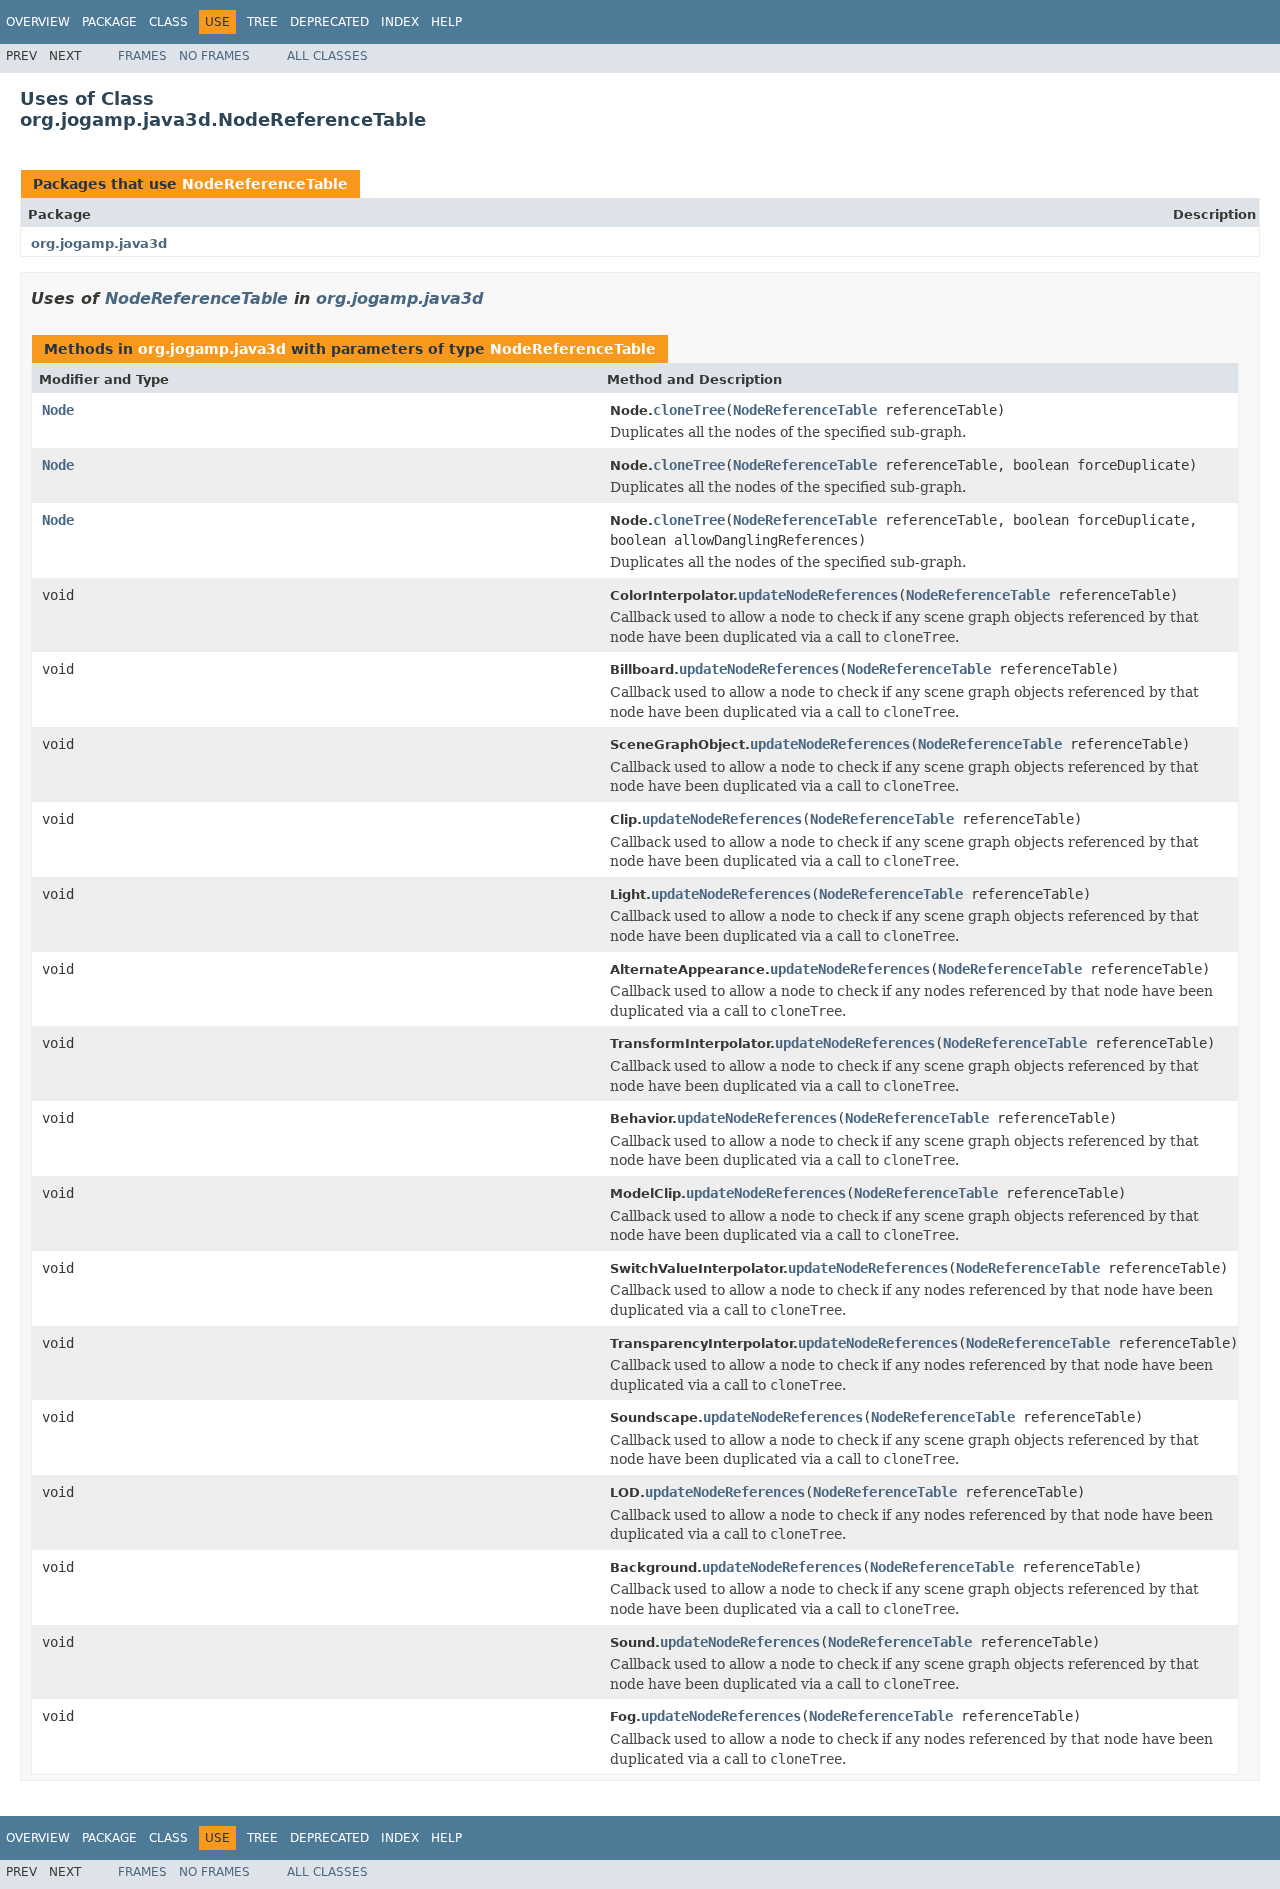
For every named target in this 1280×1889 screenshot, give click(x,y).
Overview (38, 22)
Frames (142, 56)
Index (400, 22)
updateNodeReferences (818, 595)
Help (446, 22)
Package (109, 22)
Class (168, 22)
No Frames (214, 56)
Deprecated (329, 22)
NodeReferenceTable (265, 184)
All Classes (327, 56)
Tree (262, 22)
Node (58, 410)
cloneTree (689, 410)
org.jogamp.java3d (99, 243)
